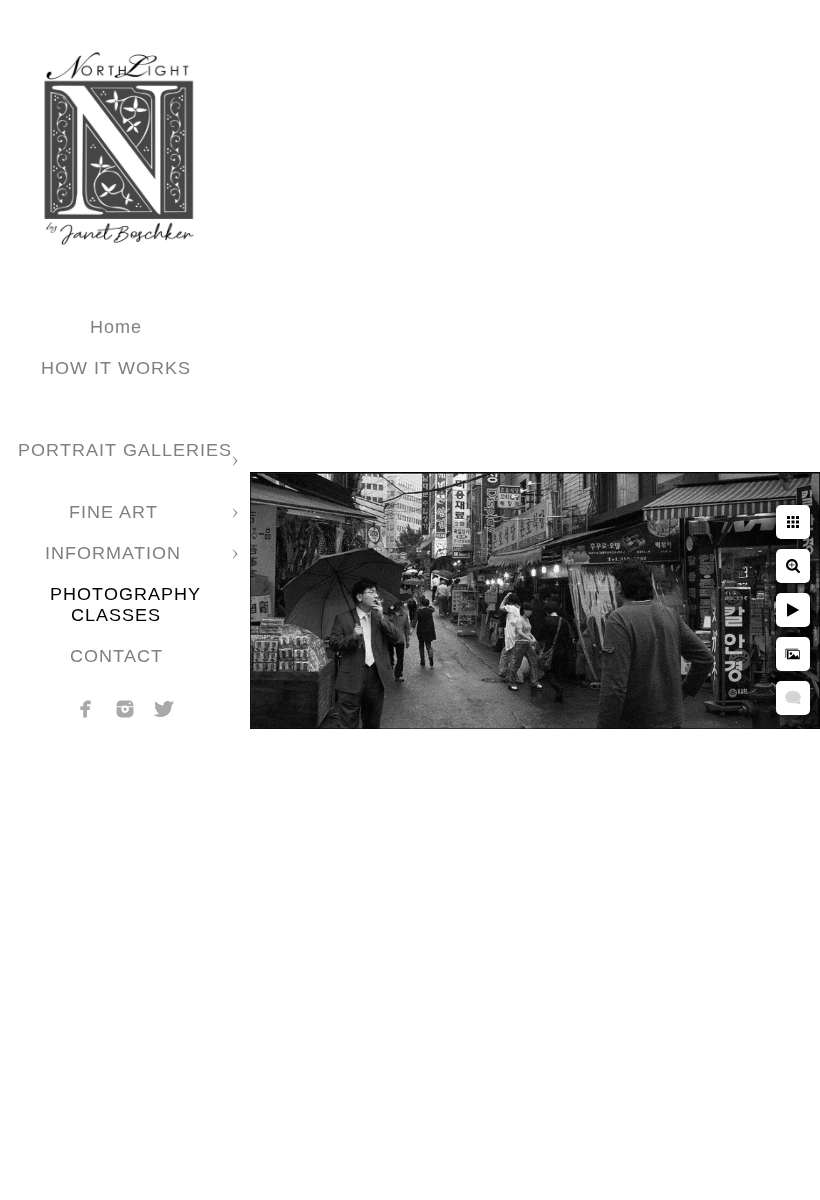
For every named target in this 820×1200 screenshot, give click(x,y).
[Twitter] (164, 709)
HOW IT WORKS (116, 368)
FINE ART (116, 512)
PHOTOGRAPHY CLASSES (125, 604)
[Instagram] (125, 709)
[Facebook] (86, 709)
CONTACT (116, 656)
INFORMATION (116, 553)
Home (116, 327)
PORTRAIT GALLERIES (125, 450)
